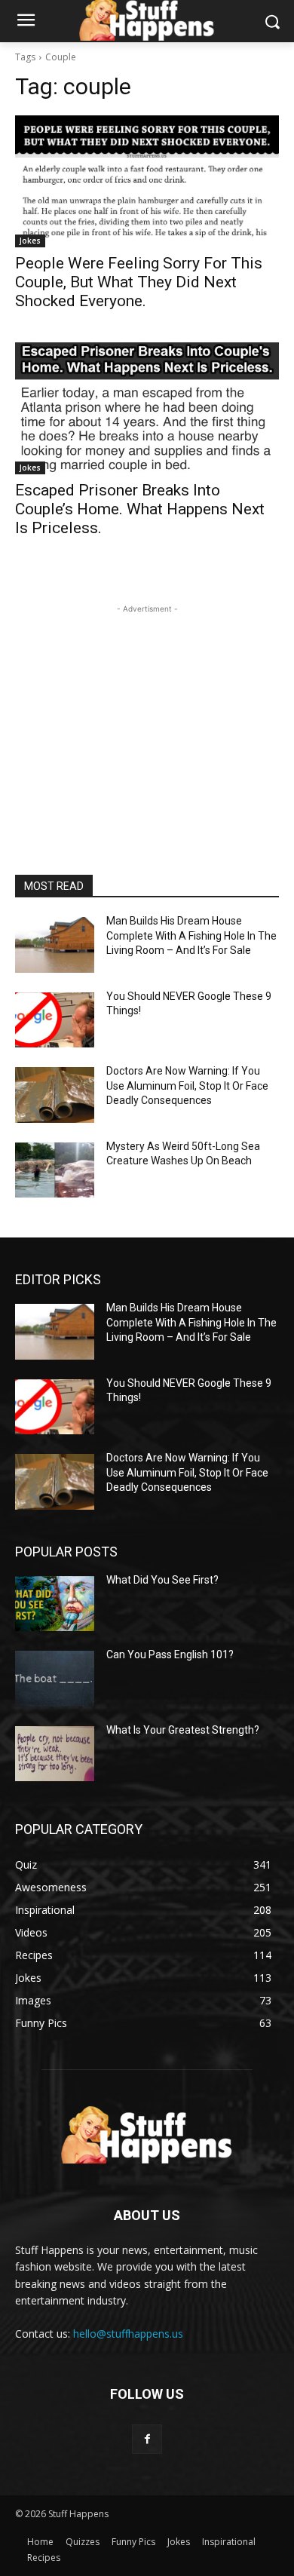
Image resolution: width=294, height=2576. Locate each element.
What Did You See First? (162, 1580)
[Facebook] (147, 2439)
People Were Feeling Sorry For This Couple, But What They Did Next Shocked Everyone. (139, 282)
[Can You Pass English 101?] (55, 1679)
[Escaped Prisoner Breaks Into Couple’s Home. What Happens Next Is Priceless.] (147, 408)
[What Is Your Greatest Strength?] (55, 1754)
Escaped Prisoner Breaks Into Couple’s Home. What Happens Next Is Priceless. (140, 509)
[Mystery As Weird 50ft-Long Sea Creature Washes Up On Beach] (55, 1170)
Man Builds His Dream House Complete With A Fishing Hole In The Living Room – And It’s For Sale (191, 935)
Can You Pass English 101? (170, 1654)
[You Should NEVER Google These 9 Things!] (55, 1020)
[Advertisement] (147, 711)
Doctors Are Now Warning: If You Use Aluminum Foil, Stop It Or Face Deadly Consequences (187, 1086)
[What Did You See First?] (55, 1604)
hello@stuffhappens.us (128, 2334)
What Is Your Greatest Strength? (183, 1730)
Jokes (30, 241)
